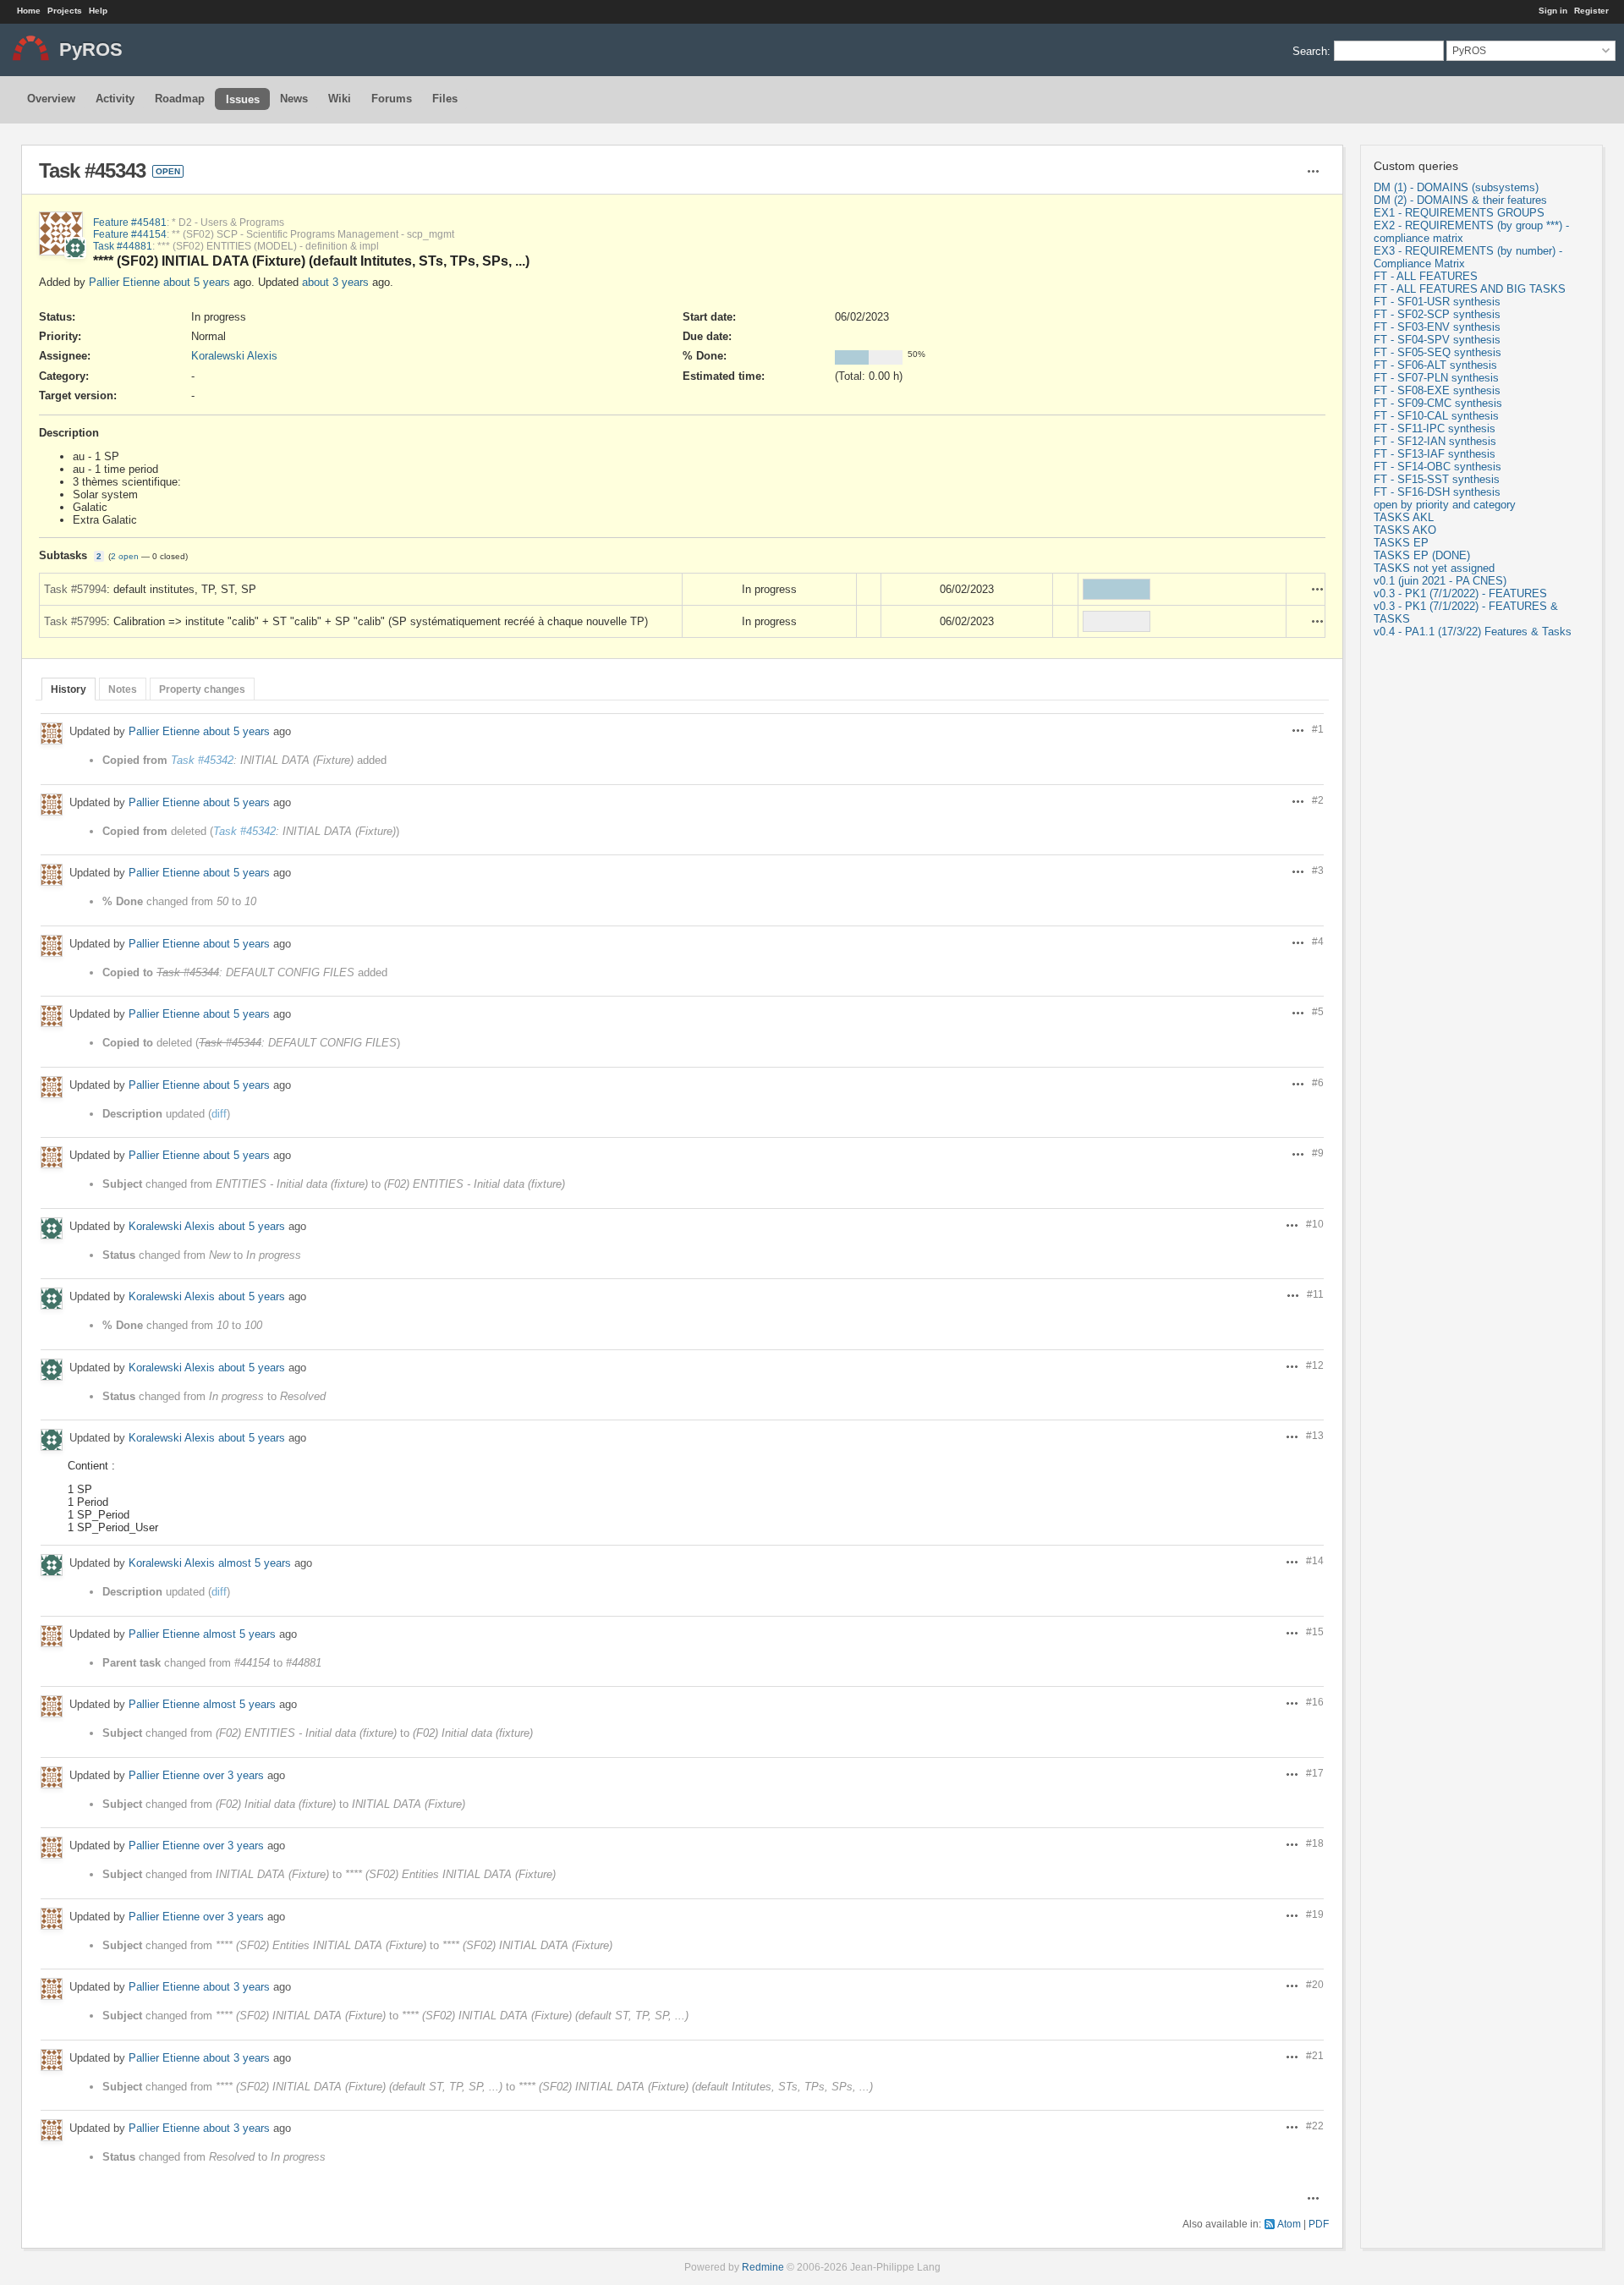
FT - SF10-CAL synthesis (1436, 416)
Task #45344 (188, 972)
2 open (125, 556)
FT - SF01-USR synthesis (1437, 302)
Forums (392, 99)
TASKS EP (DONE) (1422, 555)
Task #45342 (202, 760)
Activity (115, 99)
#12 (1315, 1365)
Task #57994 (75, 589)
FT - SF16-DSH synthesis (1437, 492)
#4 (1318, 941)
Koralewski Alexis (234, 356)
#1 (1318, 729)
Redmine (763, 2267)
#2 (1318, 800)
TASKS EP (1401, 543)
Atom (1289, 2224)
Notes (123, 689)
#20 (1315, 1984)
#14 (1315, 1560)
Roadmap (180, 99)
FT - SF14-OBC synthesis (1437, 467)
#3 (1318, 870)
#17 (1315, 1773)
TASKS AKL (1404, 517)
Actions (1318, 589)
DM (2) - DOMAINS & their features (1460, 200)
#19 (1315, 1914)
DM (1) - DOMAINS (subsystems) (1456, 187)
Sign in (1553, 11)
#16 (1315, 1702)
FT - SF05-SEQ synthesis (1437, 352)
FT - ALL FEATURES (1426, 276)
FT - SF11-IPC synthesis (1435, 428)
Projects (65, 11)
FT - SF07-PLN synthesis (1436, 378)
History (69, 689)
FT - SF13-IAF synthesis (1435, 454)
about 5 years (197, 282)
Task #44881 (123, 246)
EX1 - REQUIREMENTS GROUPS (1459, 213)
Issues (243, 99)
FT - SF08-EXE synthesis (1437, 390)
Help (98, 11)
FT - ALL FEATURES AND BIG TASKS (1470, 289)
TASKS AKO (1405, 530)
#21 (1315, 2055)
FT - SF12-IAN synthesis (1435, 441)
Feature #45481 (130, 222)
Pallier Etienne (124, 282)
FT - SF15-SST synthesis (1437, 479)
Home (29, 11)
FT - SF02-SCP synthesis (1437, 314)
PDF (1319, 2224)
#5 (1318, 1011)
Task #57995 (75, 621)
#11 (1315, 1294)
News (294, 99)
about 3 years (335, 282)
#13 (1315, 1435)
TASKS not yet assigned (1434, 568)
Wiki (340, 99)
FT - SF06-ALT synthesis (1435, 365)
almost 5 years (255, 1564)
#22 (1315, 2126)
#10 (1315, 1224)
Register (1591, 11)
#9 (1318, 1153)
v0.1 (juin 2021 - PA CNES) (1440, 581)
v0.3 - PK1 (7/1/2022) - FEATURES (1460, 593)
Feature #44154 (130, 234)
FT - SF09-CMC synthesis (1438, 403)
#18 (1315, 1843)
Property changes (202, 689)
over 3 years (233, 1775)
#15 (1315, 1631)
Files (445, 99)
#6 (1318, 1082)
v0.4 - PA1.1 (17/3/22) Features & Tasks (1473, 632)
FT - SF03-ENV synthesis (1437, 327)
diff (219, 1114)
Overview (51, 99)
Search (1310, 50)
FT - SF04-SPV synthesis (1437, 340)
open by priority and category (1445, 505)
